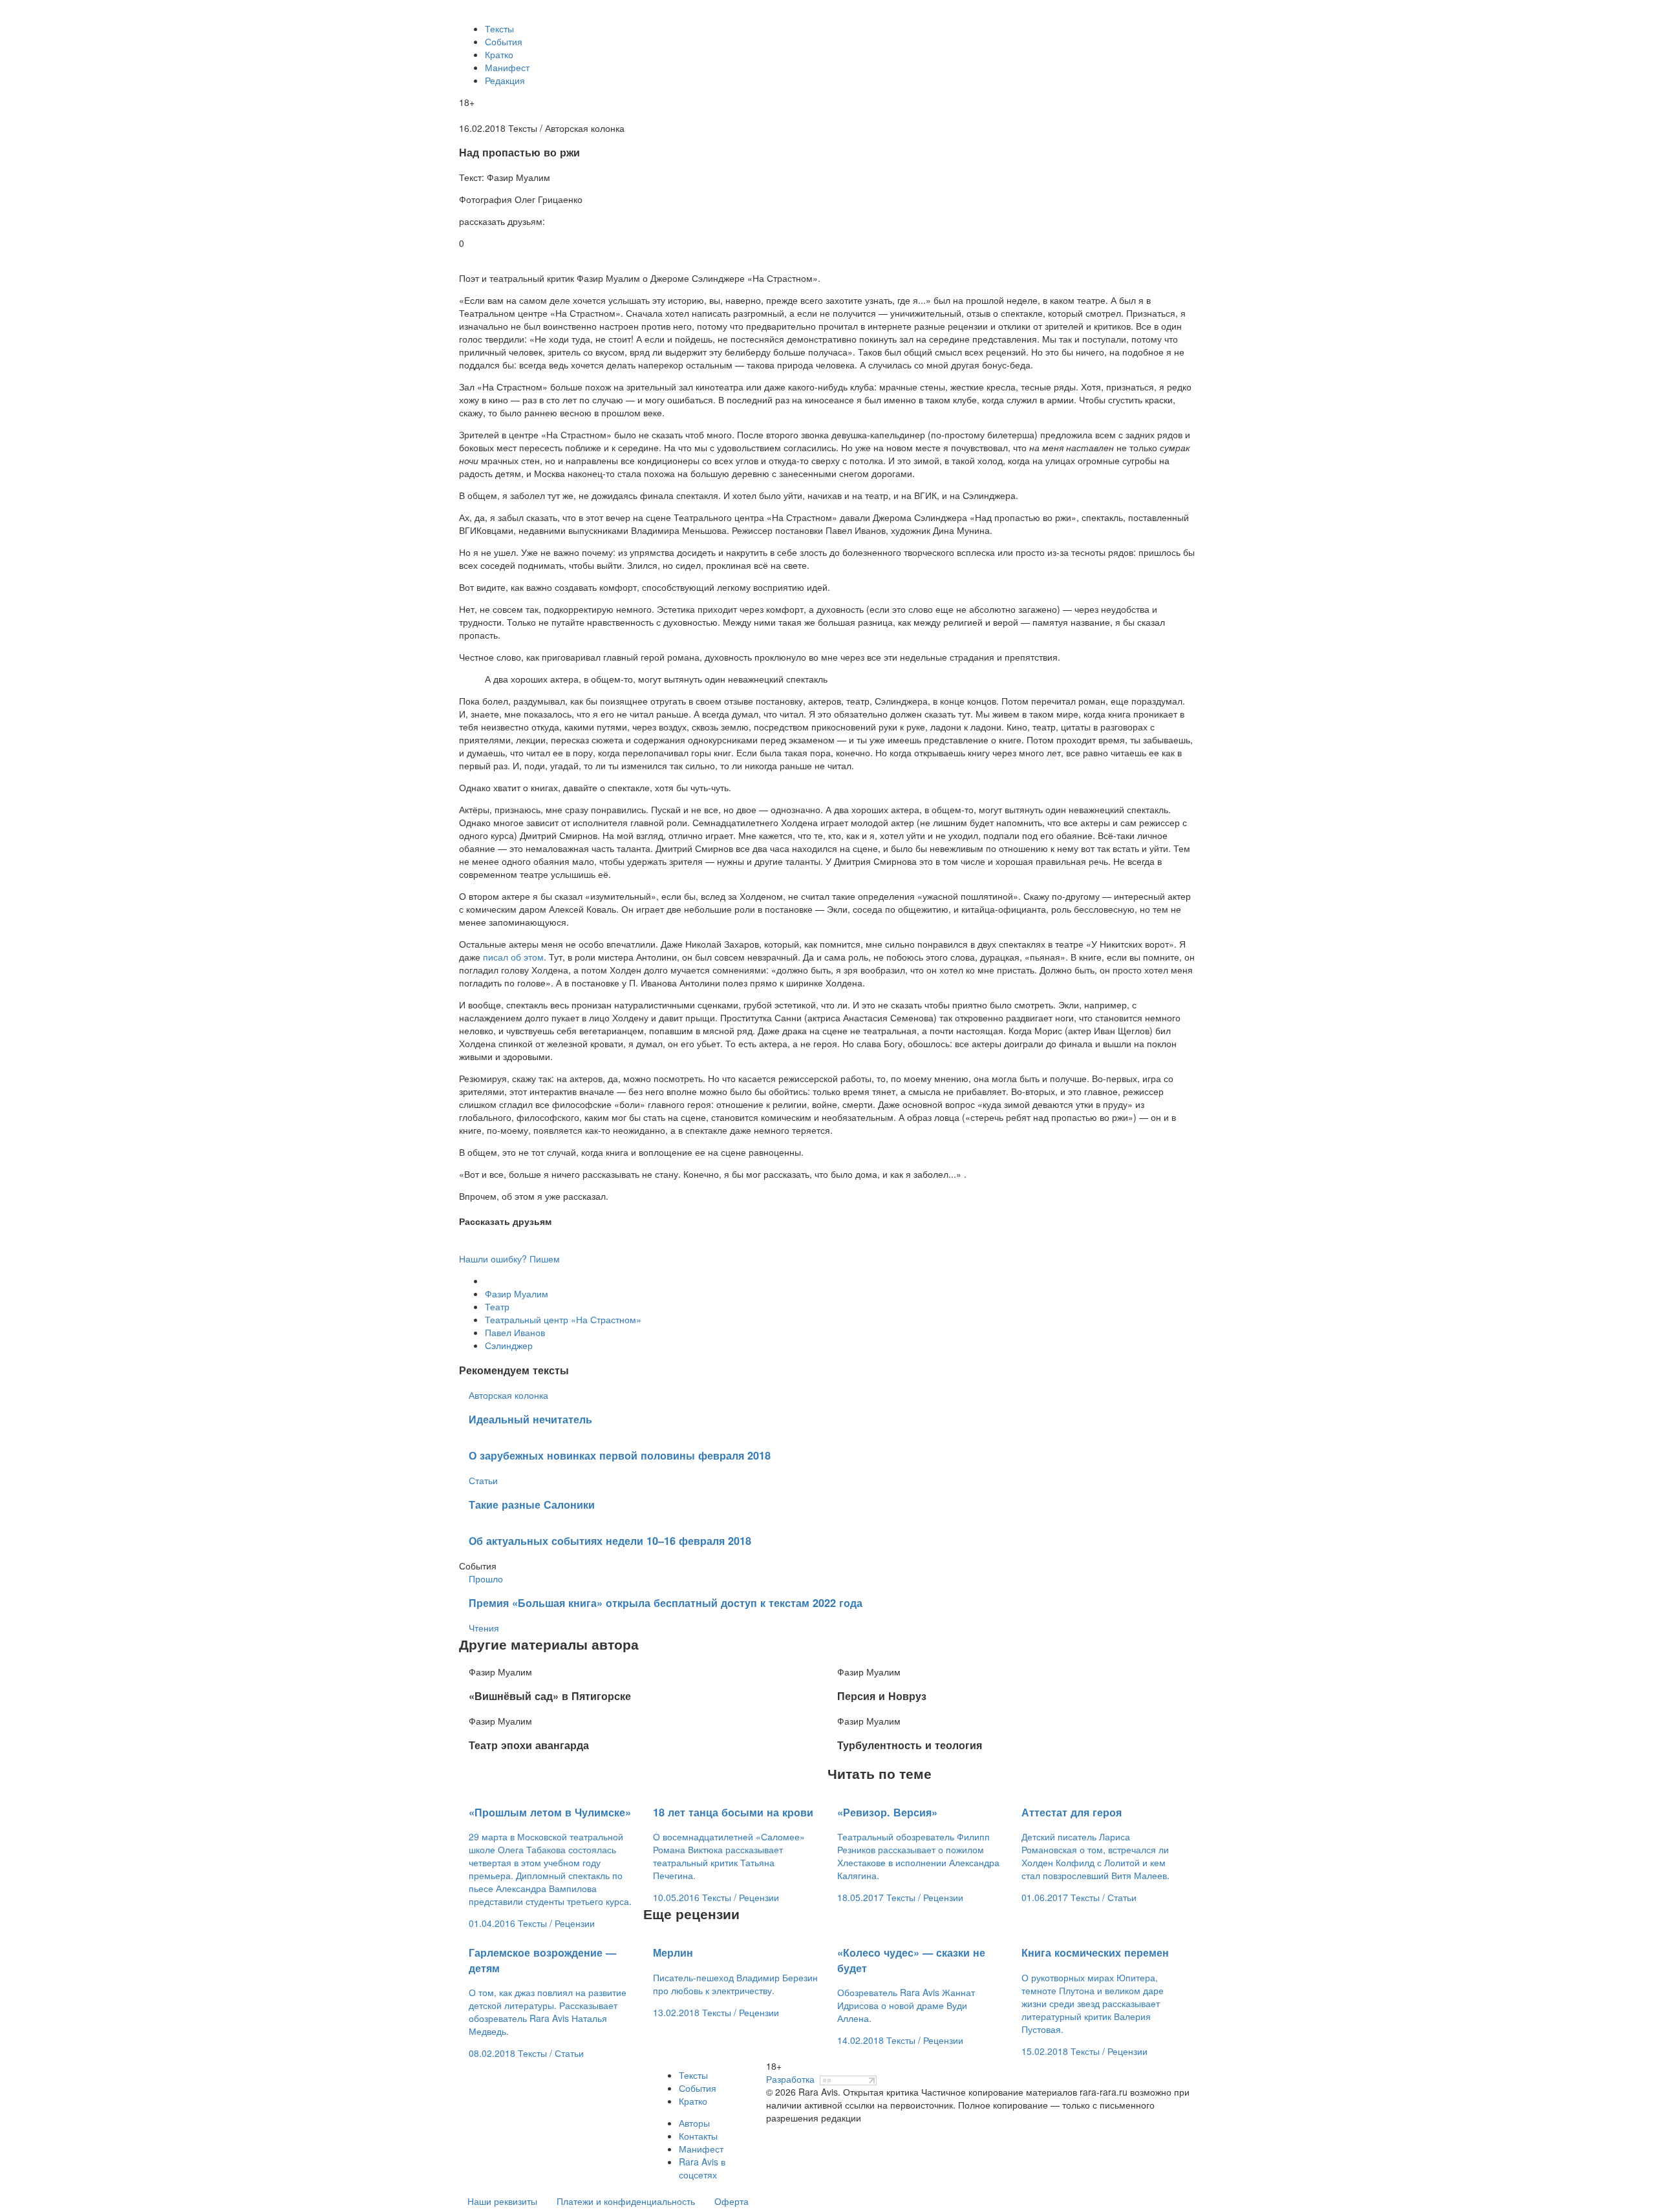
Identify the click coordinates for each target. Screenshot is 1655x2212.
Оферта (731, 2201)
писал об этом (513, 957)
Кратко (499, 54)
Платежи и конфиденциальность (626, 2201)
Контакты (698, 2136)
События (504, 41)
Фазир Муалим (517, 1293)
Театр (497, 1306)
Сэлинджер (509, 1345)
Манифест (507, 67)
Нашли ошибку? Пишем (509, 1259)
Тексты (499, 28)
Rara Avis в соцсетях (702, 2168)
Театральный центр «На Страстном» (563, 1319)
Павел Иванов (515, 1332)
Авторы (694, 2123)
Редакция (505, 80)
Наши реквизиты (502, 2201)
